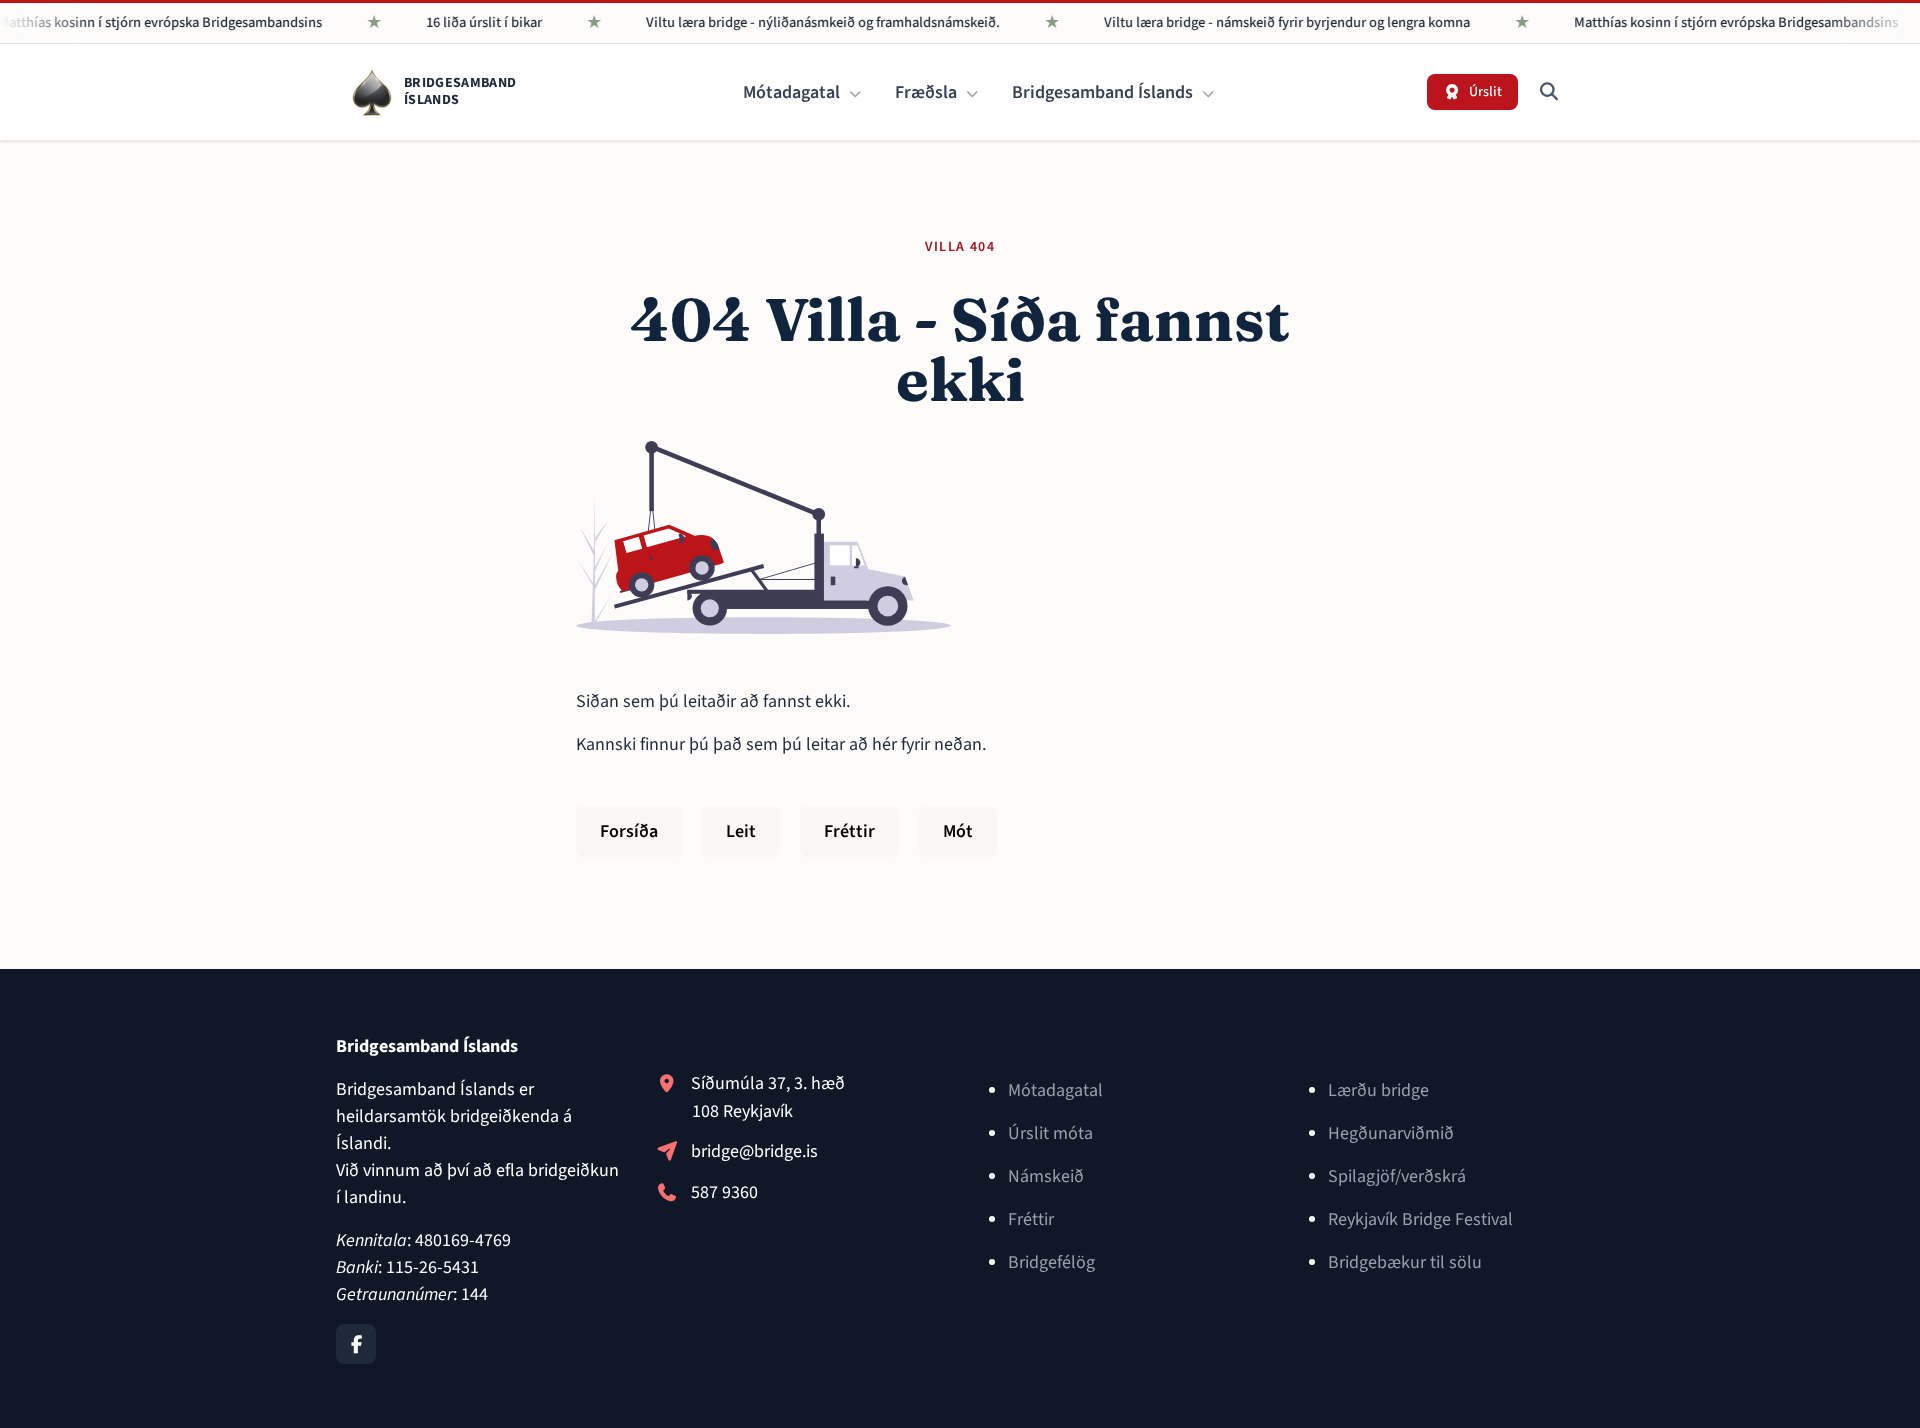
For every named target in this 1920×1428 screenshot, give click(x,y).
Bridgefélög (1051, 1262)
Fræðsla (928, 92)
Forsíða (629, 831)
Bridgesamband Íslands (1104, 92)
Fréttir (849, 831)
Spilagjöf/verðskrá (1397, 1176)
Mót (958, 831)
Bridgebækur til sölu (1405, 1262)
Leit (741, 831)
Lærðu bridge (1378, 1090)
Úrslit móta (1050, 1133)
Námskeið (1046, 1176)
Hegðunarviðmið (1391, 1133)
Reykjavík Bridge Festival (1420, 1219)
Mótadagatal (793, 92)
